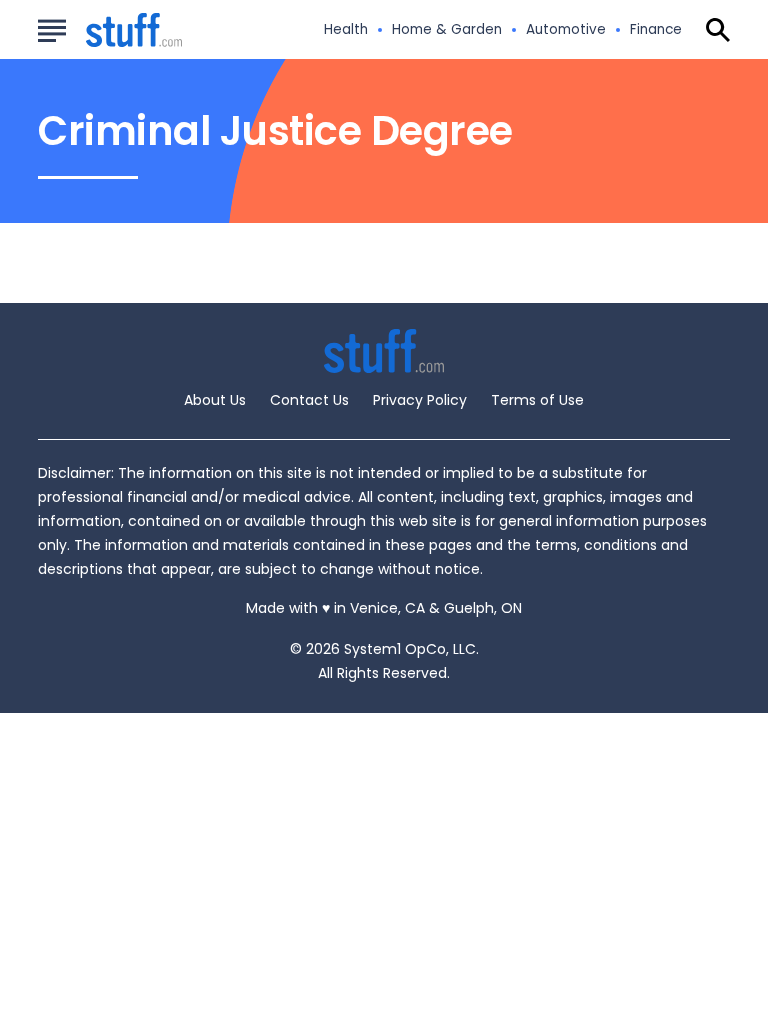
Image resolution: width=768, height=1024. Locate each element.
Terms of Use (537, 400)
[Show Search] (718, 30)
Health (346, 30)
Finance (656, 30)
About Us (215, 400)
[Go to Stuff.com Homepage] (110, 30)
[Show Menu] (51, 28)
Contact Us (309, 400)
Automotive (566, 30)
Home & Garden (447, 30)
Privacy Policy (420, 400)
